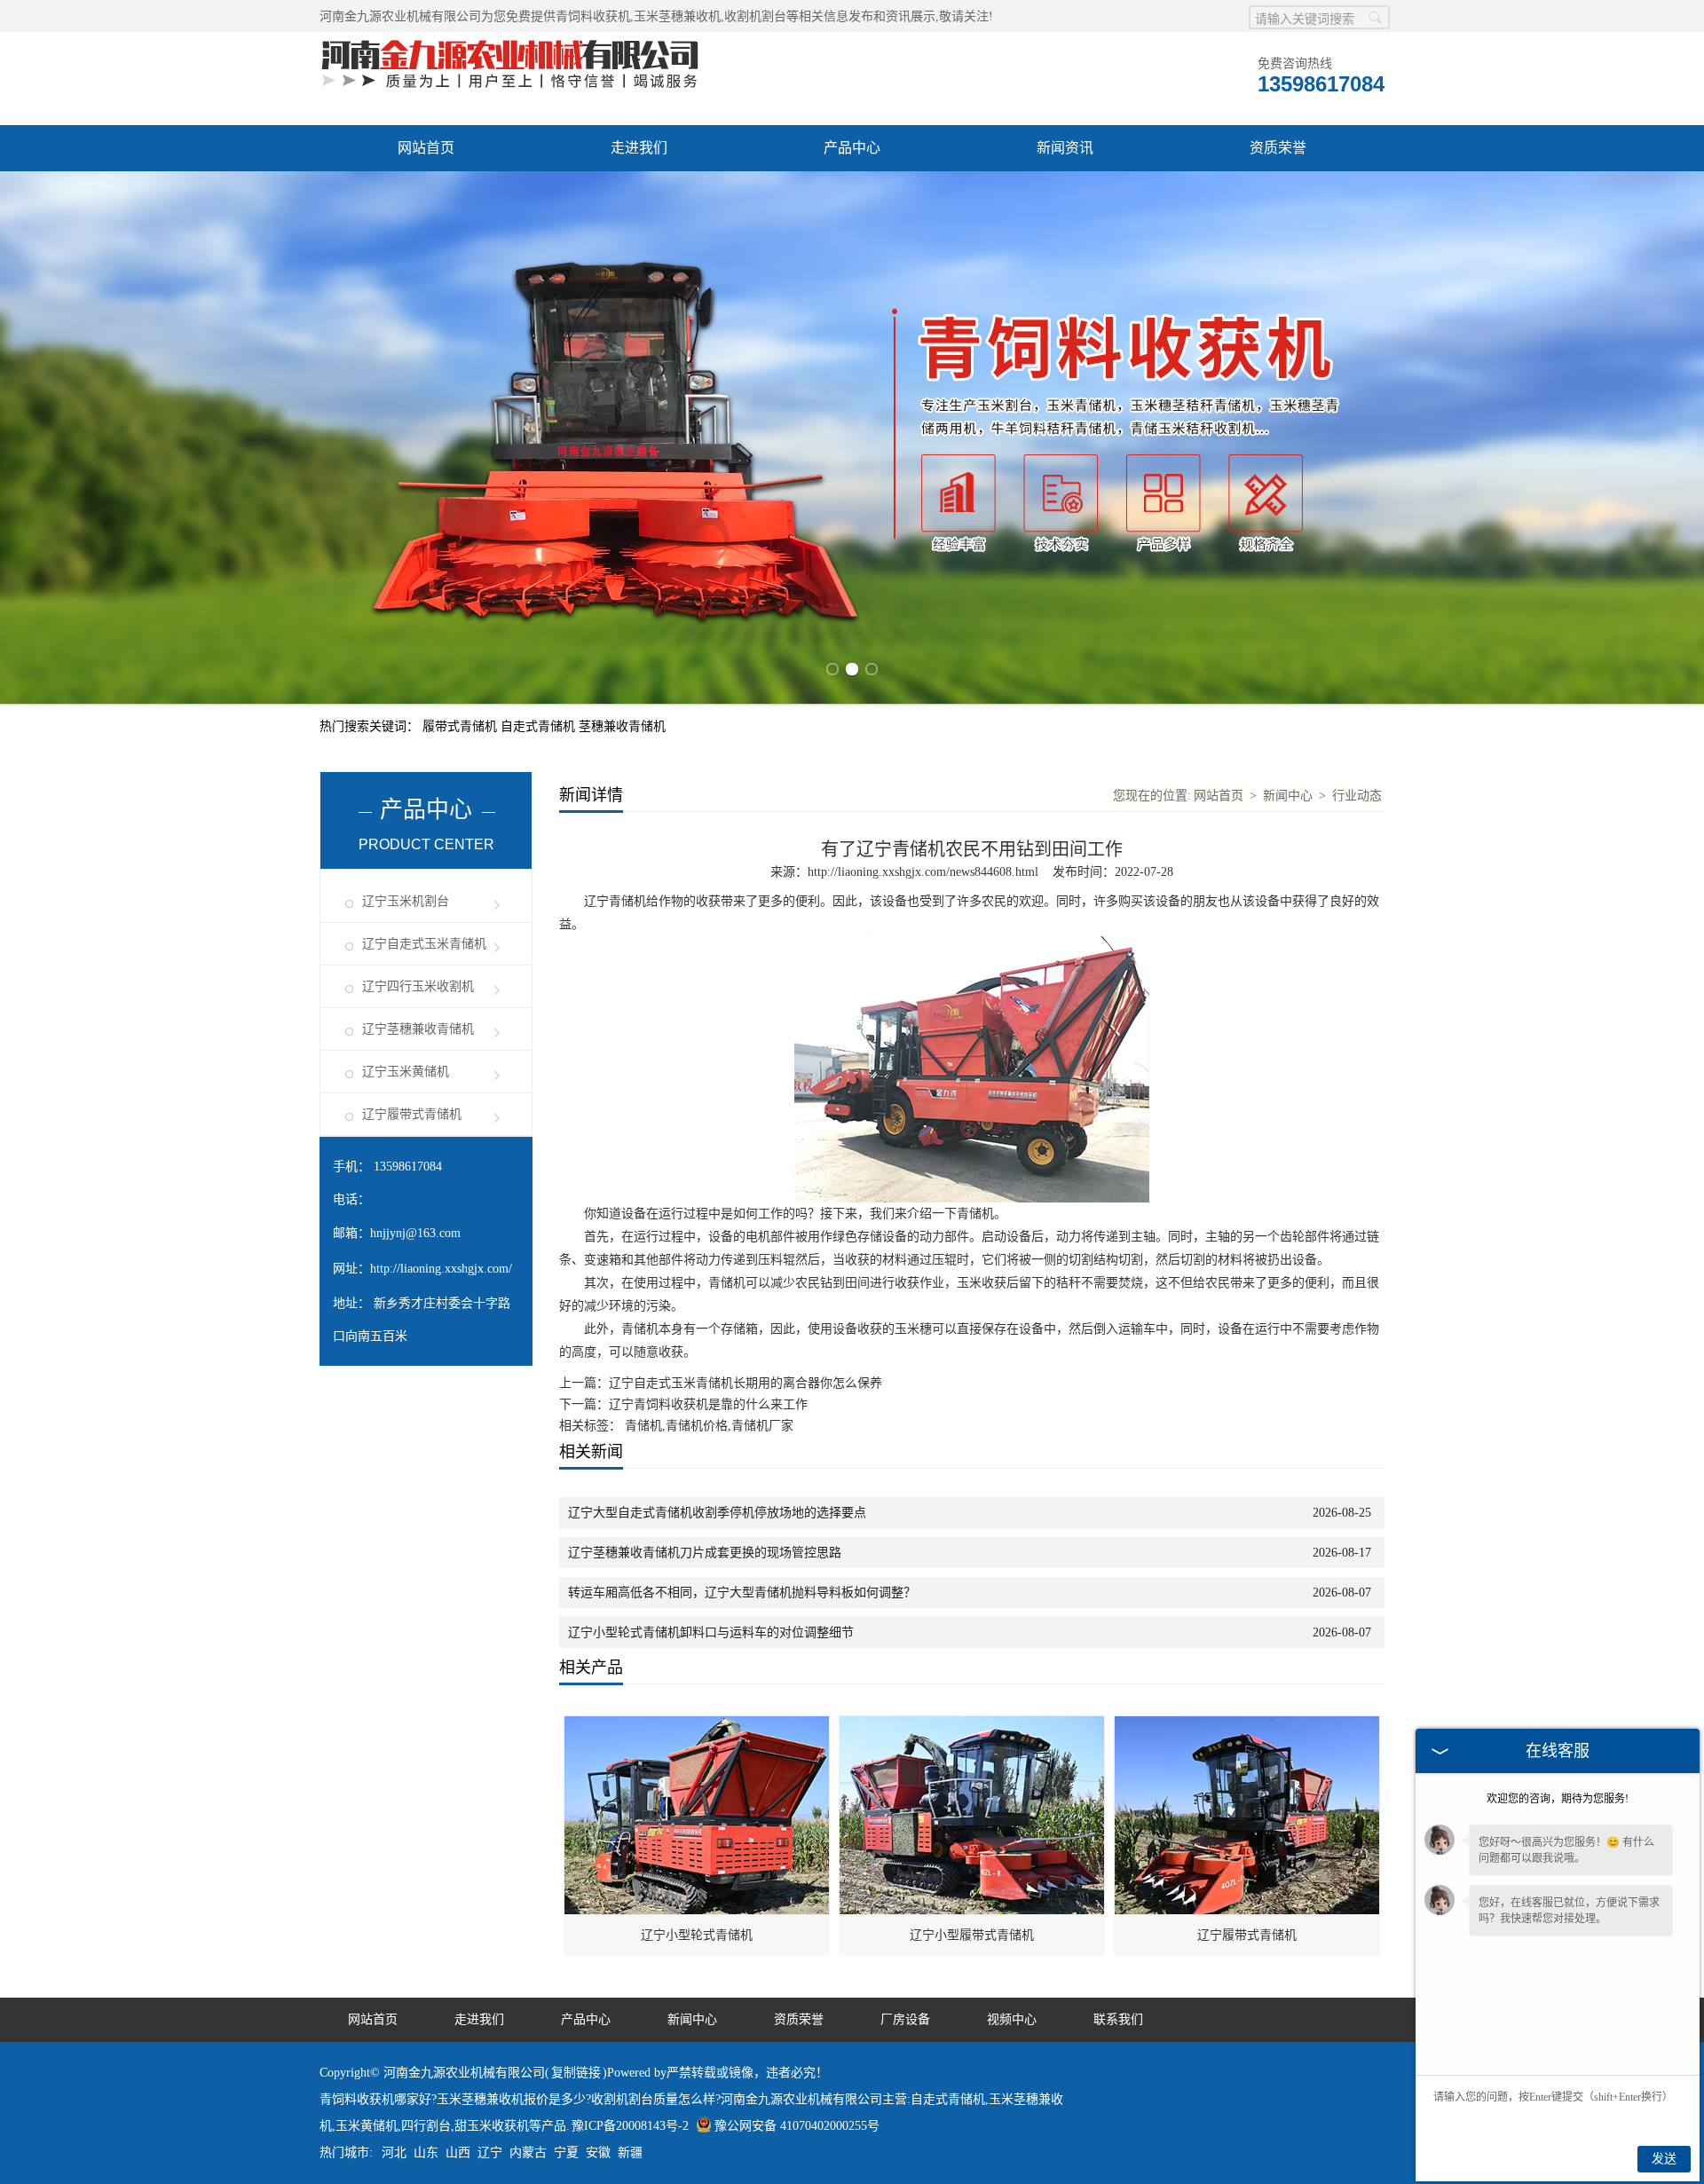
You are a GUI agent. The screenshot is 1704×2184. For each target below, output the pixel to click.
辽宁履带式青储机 (412, 1114)
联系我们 (1118, 2019)
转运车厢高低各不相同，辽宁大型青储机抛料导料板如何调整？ (742, 1593)
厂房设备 (905, 2019)
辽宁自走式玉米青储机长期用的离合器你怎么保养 (745, 1383)
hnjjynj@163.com (415, 1233)
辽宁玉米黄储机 (406, 1072)
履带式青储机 (461, 726)
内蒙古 (528, 2152)
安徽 (598, 2152)
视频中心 (1012, 2019)
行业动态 (1357, 796)
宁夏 (566, 2152)
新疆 (630, 2152)
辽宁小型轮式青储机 (697, 1935)
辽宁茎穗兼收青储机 (418, 1029)
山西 (458, 2152)
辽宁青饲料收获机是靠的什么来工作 (708, 1404)
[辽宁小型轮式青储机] (698, 1726)
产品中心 (852, 148)
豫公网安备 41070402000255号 (797, 2126)
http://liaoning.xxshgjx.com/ (441, 1269)
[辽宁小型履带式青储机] (973, 1726)
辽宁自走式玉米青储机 (424, 944)
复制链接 (576, 2073)
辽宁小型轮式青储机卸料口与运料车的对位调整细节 (711, 1632)
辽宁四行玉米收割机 (418, 986)
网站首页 (426, 148)
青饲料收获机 (593, 16)
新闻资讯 (1065, 148)
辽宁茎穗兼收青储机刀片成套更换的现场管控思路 (705, 1553)
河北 (394, 2152)
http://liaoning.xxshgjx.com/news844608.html (923, 872)
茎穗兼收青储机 (622, 726)
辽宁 (490, 2152)
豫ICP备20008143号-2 (630, 2126)
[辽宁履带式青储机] (1248, 1726)
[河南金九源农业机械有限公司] (510, 41)
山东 (426, 2152)
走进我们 (639, 148)
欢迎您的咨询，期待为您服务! (1558, 1799)
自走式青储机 (540, 726)
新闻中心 (1288, 796)
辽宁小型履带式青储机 (972, 1935)
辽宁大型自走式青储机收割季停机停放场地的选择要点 (717, 1513)
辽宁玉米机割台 (406, 901)
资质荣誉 (1278, 148)
